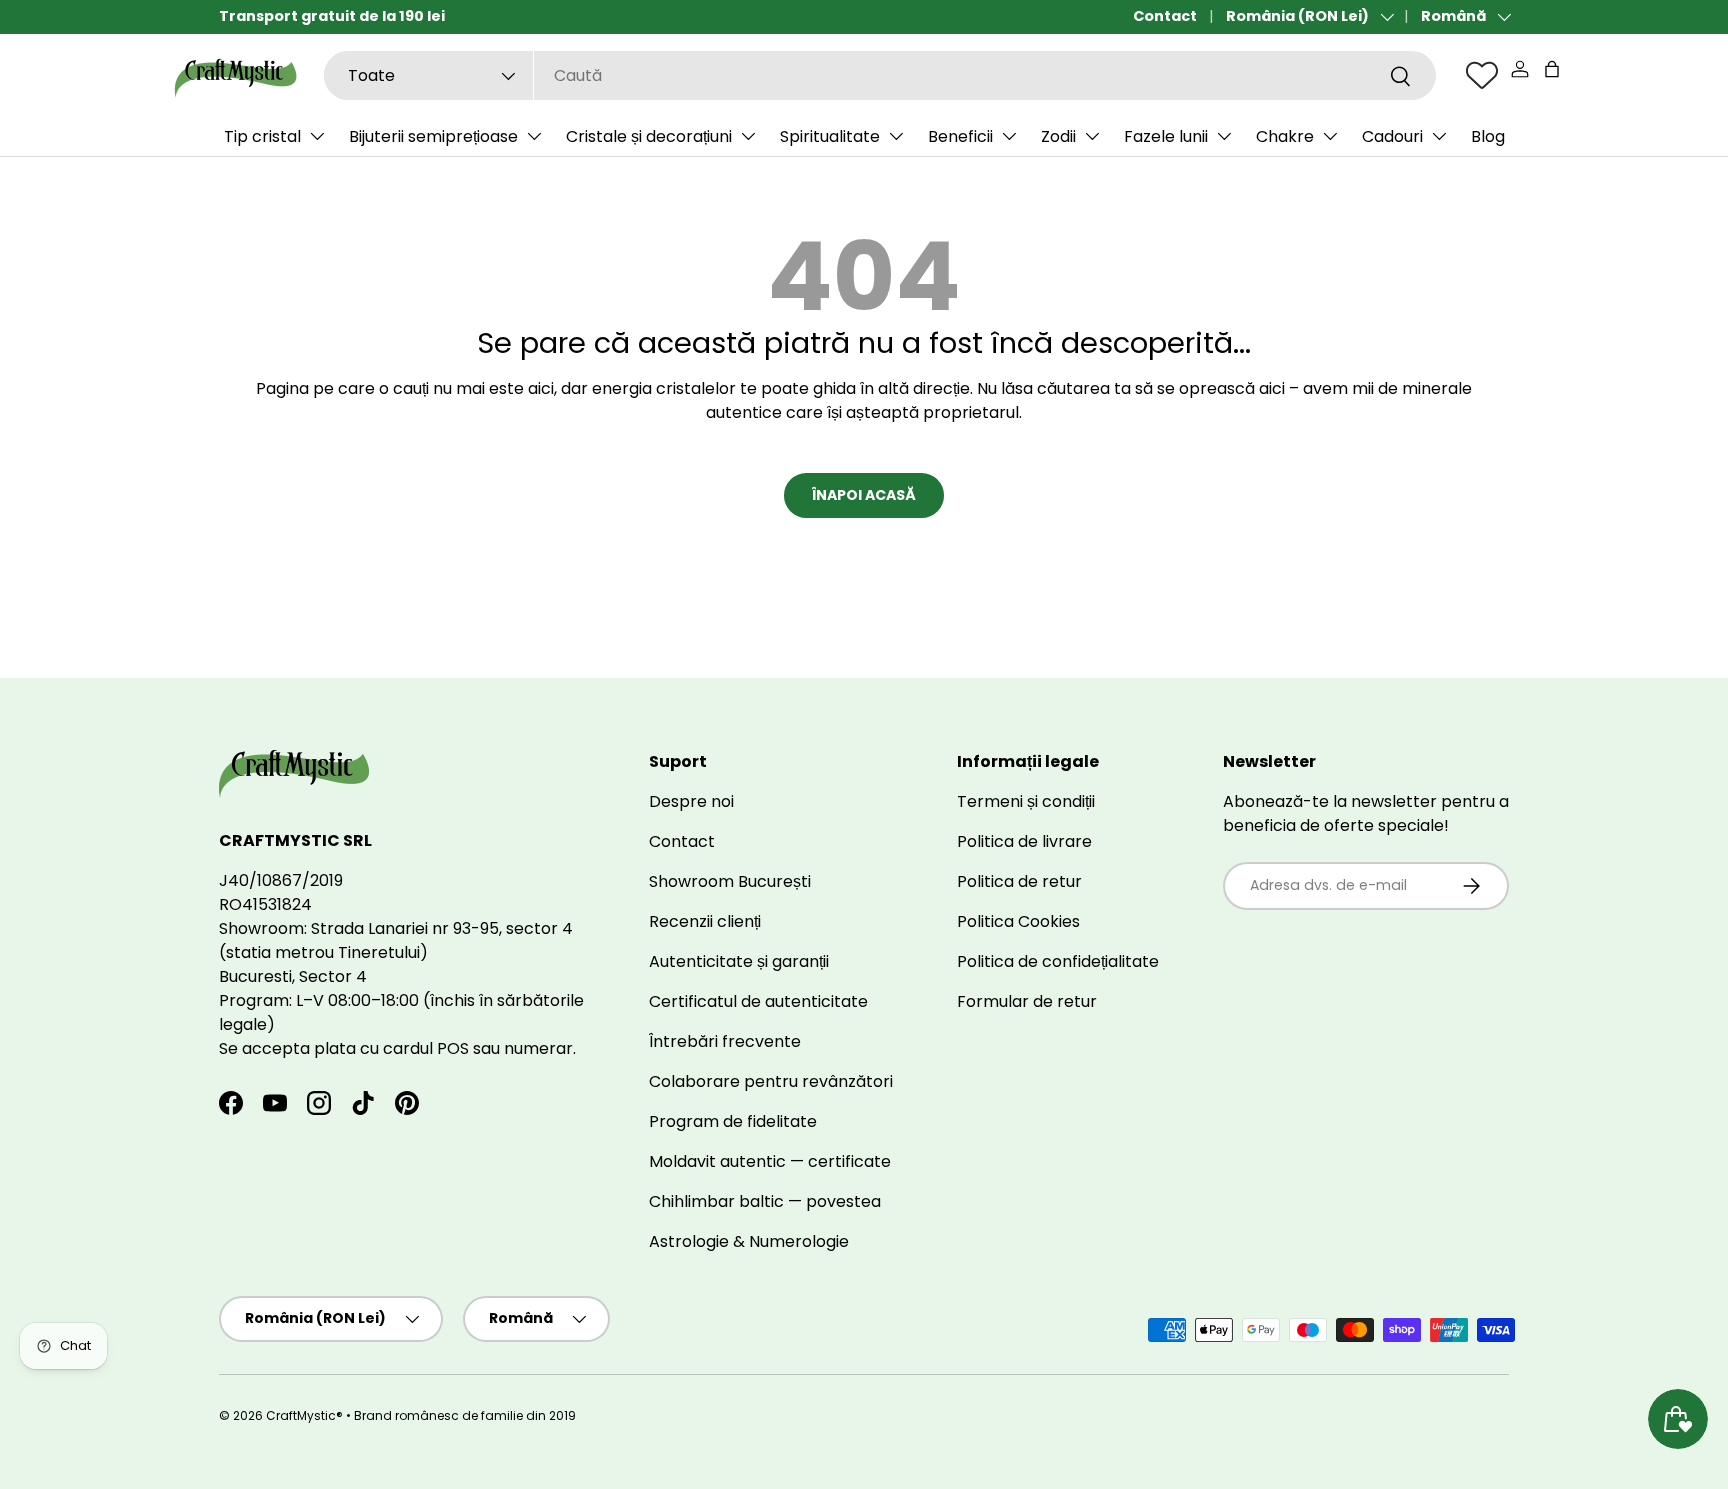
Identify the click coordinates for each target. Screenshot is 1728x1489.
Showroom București (730, 881)
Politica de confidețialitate (1058, 961)
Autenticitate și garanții (739, 961)
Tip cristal (262, 136)
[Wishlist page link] (1482, 75)
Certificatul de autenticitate (758, 1001)
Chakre (1285, 136)
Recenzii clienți (705, 921)
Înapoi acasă (864, 495)
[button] (1552, 69)
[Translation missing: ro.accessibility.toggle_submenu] (317, 136)
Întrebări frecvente (725, 1041)
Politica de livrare (1024, 841)
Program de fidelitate (733, 1121)
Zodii (1058, 136)
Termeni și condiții (1026, 801)
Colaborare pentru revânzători (771, 1081)
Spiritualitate (830, 136)
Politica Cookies (1018, 921)
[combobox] (880, 75)
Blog (1488, 136)
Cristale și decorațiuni (649, 136)
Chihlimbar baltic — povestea (765, 1201)
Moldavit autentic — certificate (770, 1161)
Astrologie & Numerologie (749, 1241)
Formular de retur (1027, 1001)
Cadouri (1392, 136)
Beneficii (960, 136)
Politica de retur (1019, 881)
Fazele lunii (1166, 136)
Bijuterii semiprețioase (433, 136)
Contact (1165, 16)
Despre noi (691, 801)
